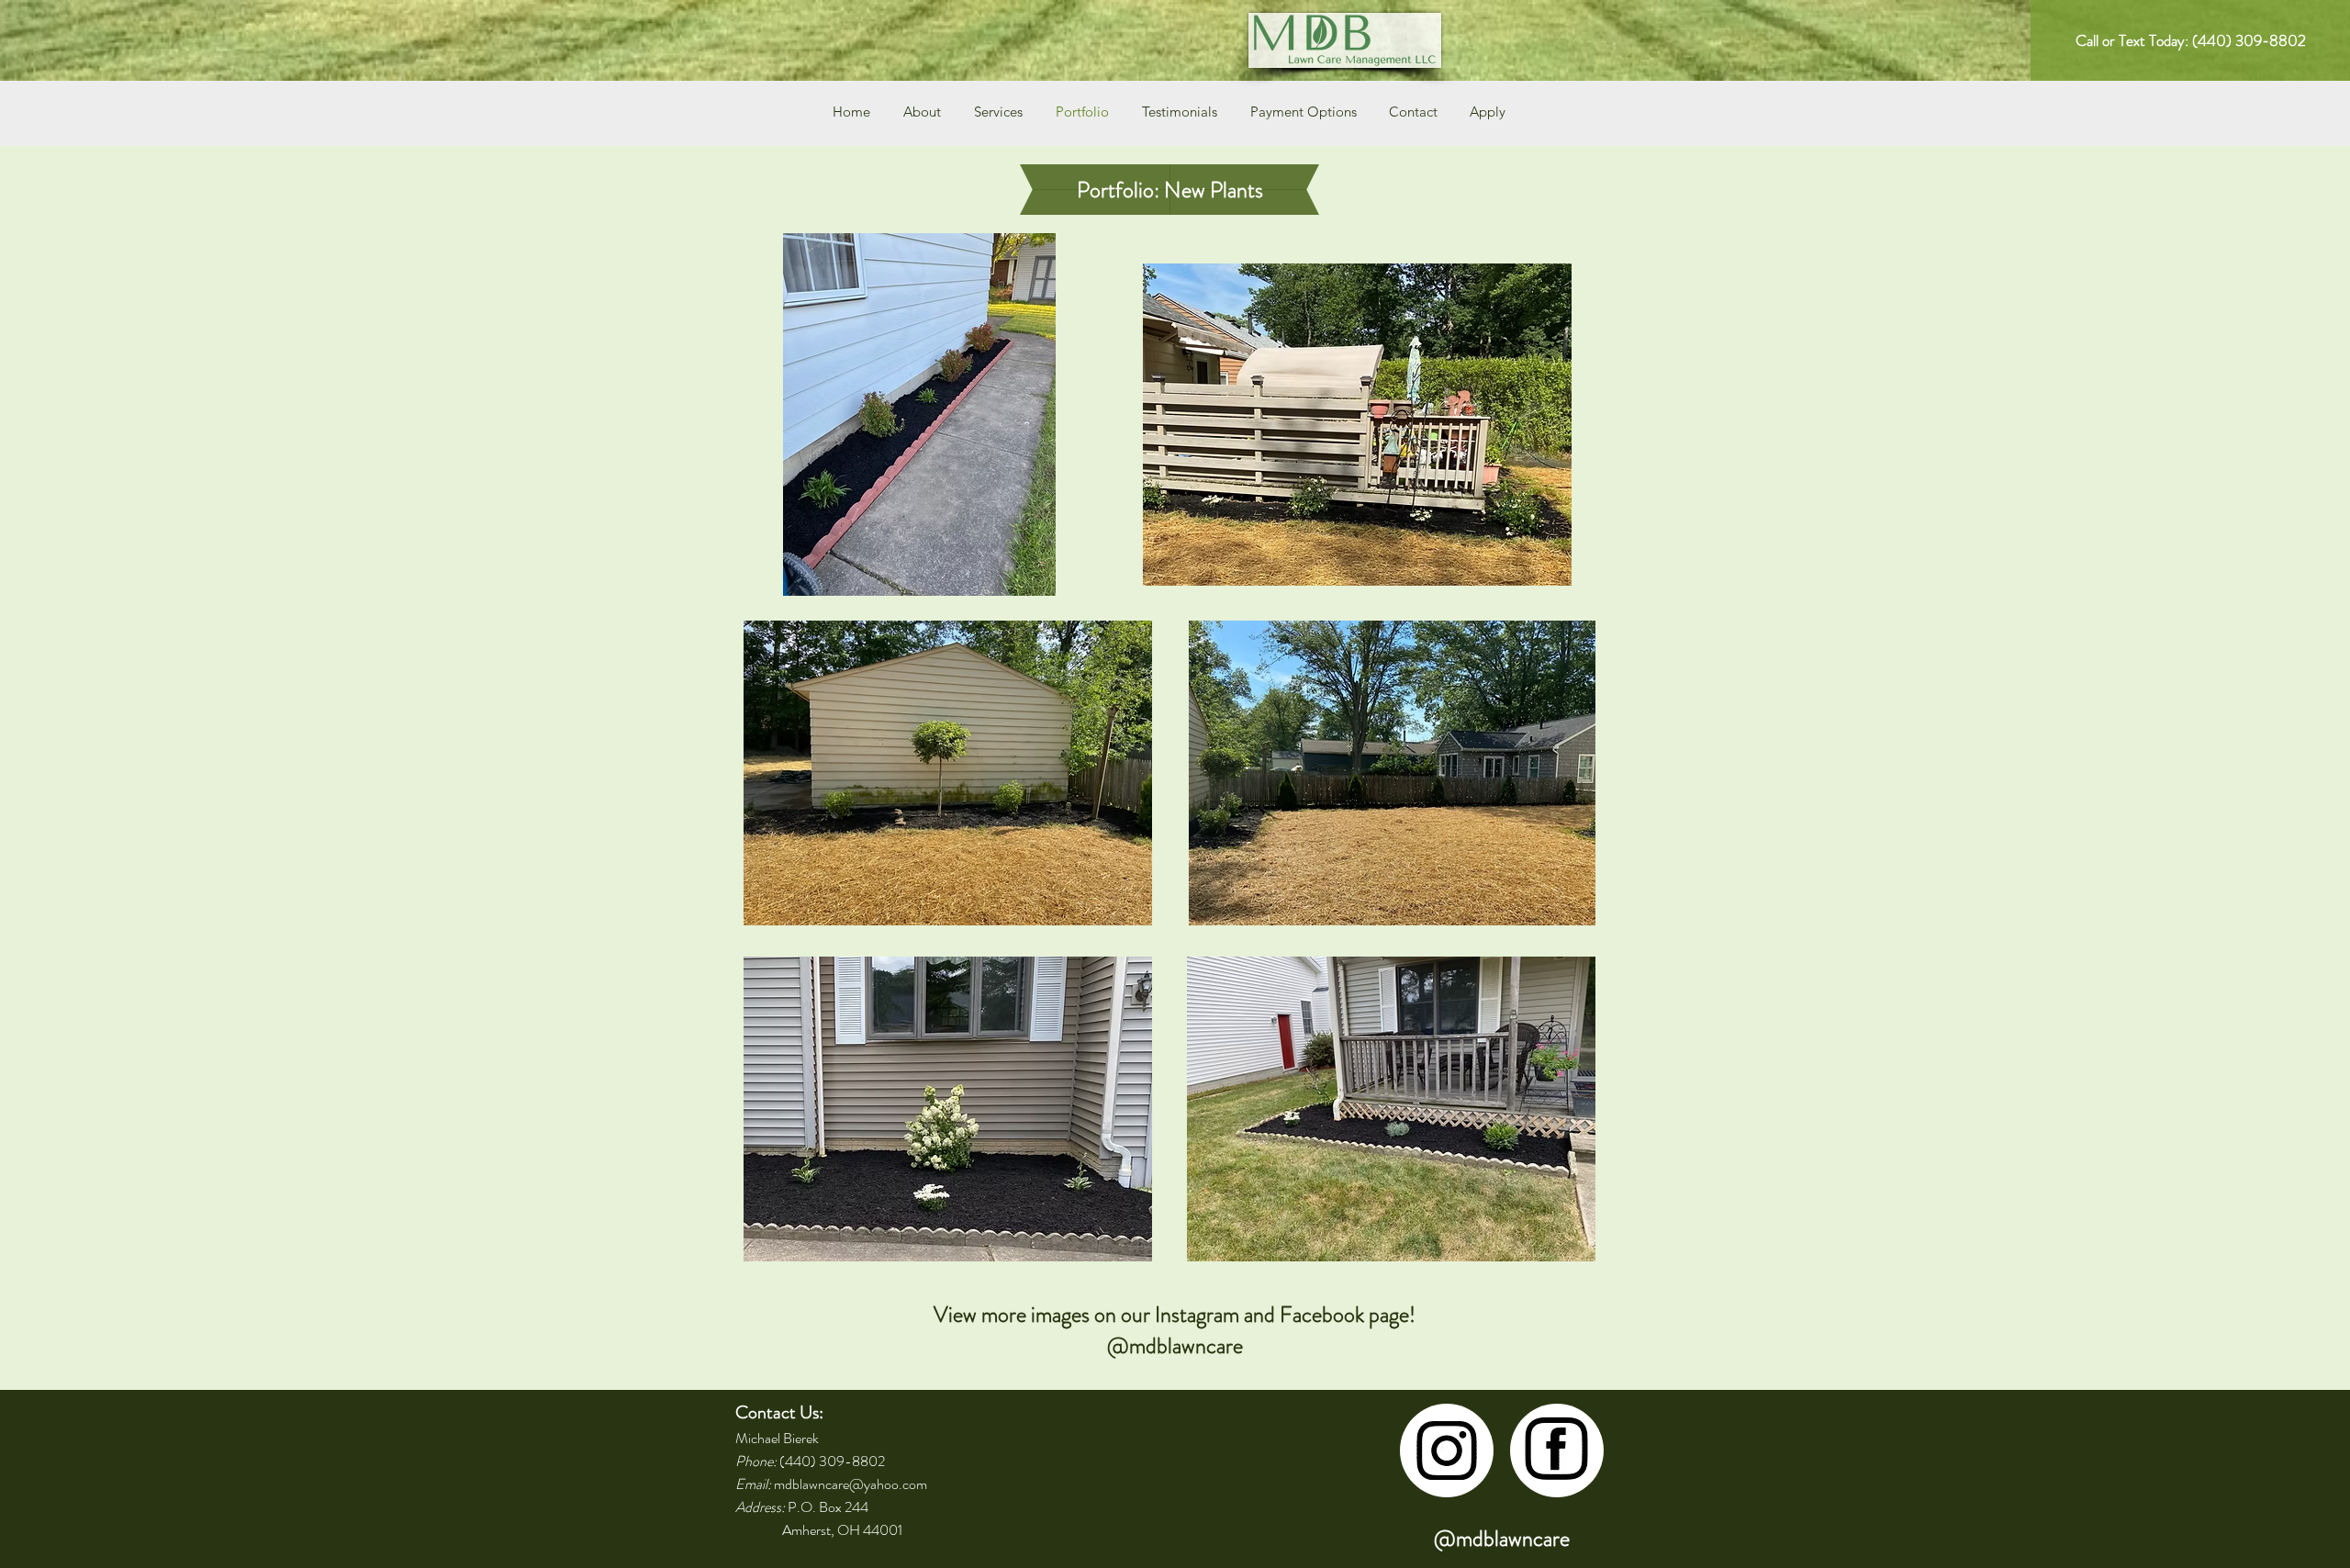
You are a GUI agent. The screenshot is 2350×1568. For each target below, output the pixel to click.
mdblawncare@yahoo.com (850, 1484)
